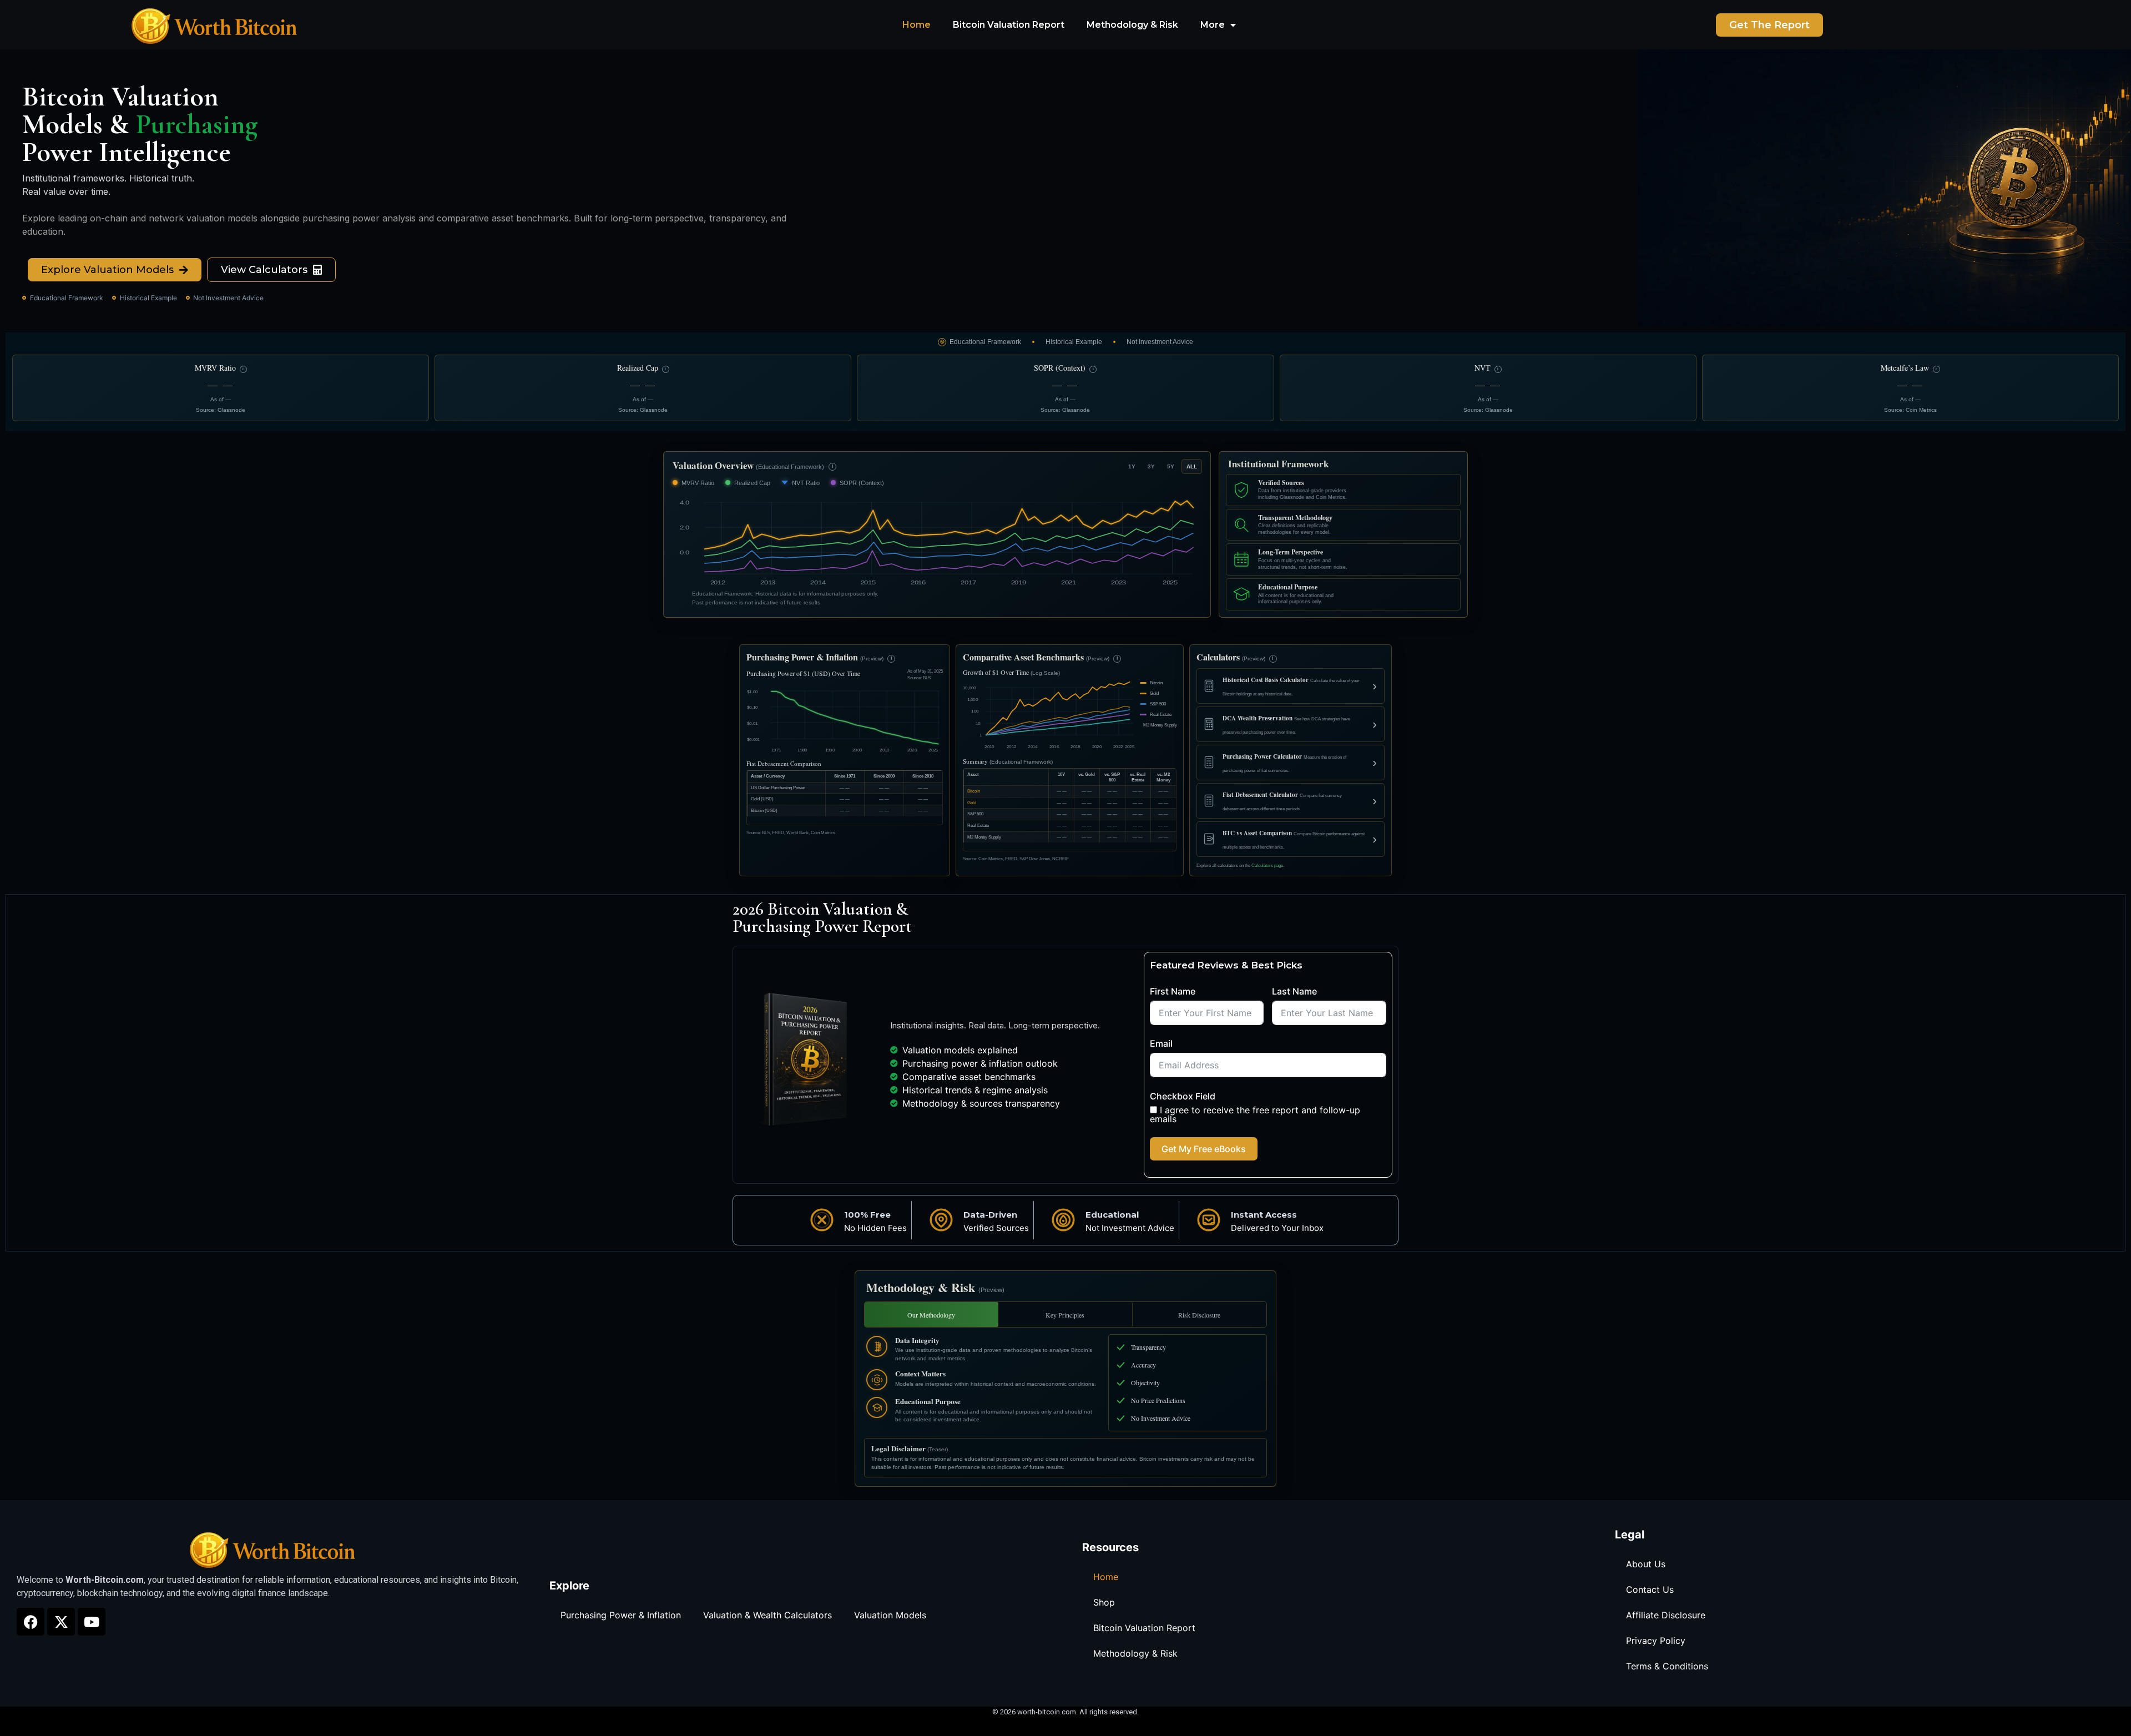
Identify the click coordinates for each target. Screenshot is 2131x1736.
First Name (1173, 991)
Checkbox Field (1183, 1096)
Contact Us (1650, 1589)
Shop (1104, 1602)
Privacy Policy (1656, 1641)
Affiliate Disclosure (1666, 1615)
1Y (1132, 466)
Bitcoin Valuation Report (1009, 25)
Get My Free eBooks (1204, 1149)
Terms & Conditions (1667, 1666)
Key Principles (1065, 1315)
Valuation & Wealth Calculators (767, 1615)
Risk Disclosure (1199, 1315)
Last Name (1294, 991)
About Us (1646, 1564)
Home (916, 25)
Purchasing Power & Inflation (621, 1615)
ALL (1192, 466)
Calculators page (1267, 866)
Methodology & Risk (1132, 25)
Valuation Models (890, 1615)
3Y (1151, 466)
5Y (1171, 466)
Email (1161, 1043)
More (1213, 25)
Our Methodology (931, 1315)
